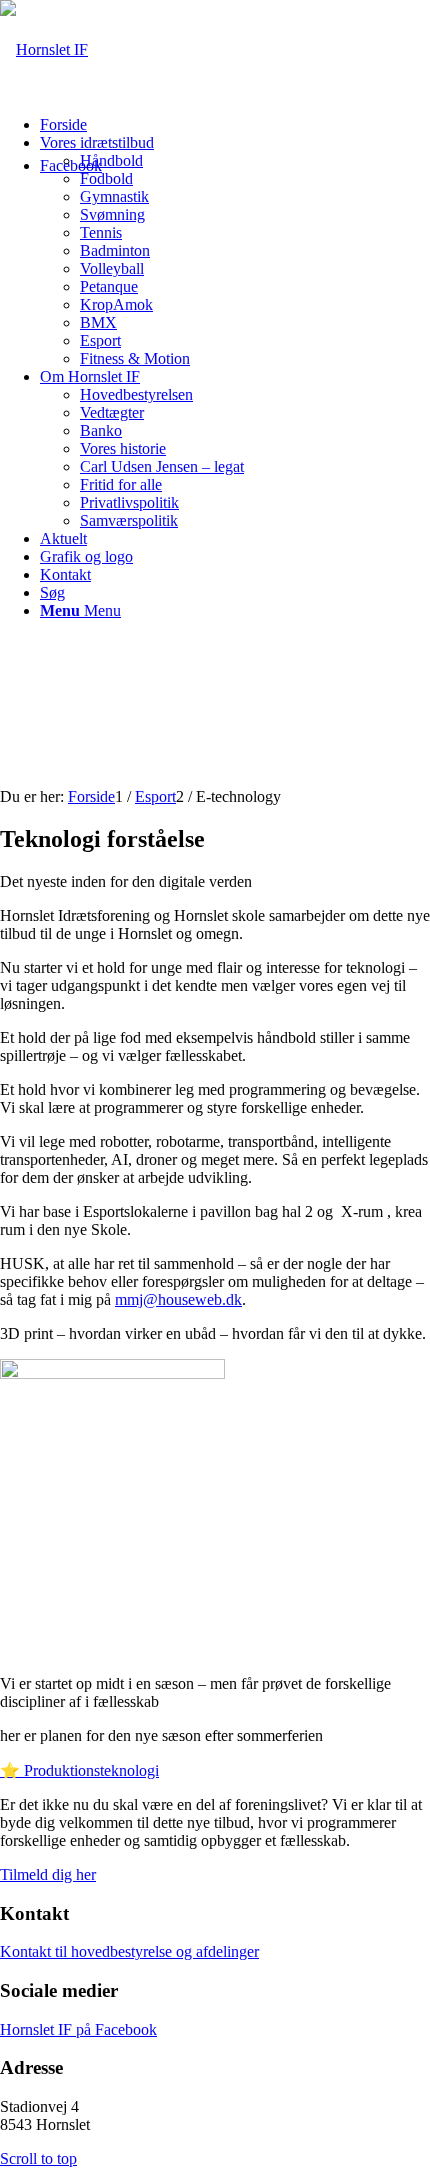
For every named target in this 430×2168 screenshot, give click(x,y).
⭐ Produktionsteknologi (79, 1770)
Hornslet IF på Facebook (78, 2029)
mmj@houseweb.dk (178, 1299)
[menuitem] (235, 125)
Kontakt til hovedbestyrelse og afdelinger (129, 1951)
